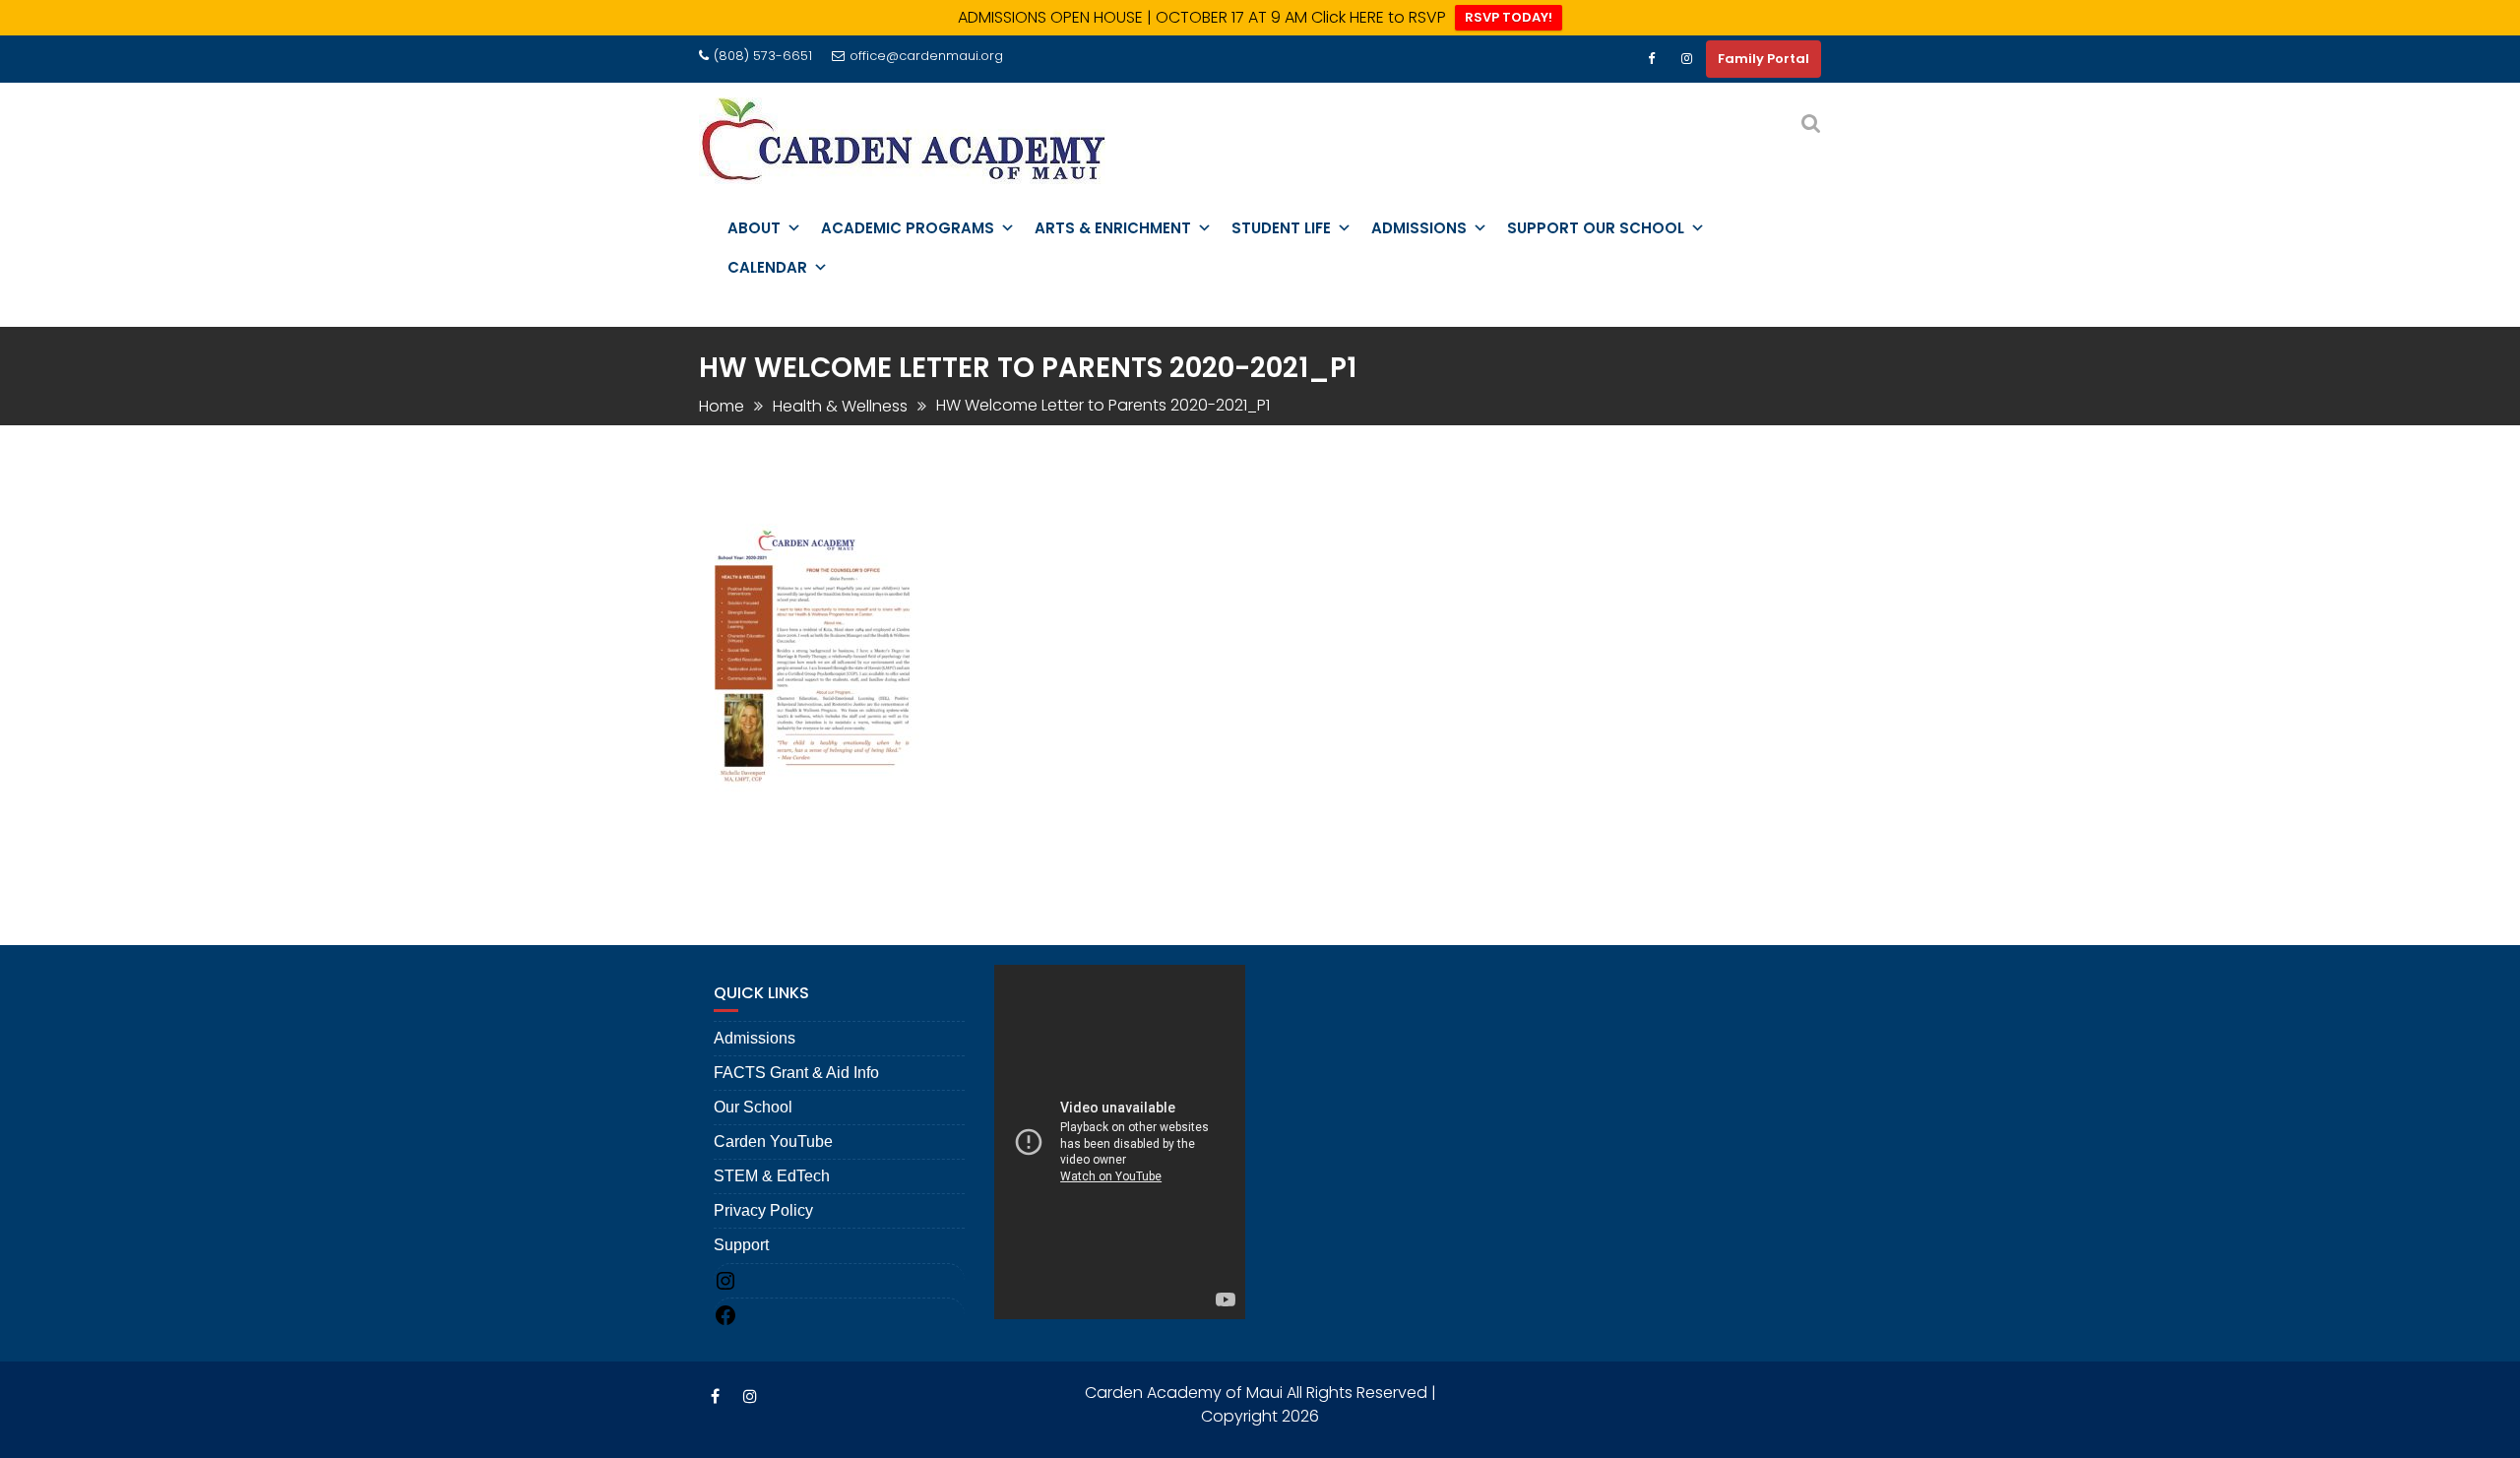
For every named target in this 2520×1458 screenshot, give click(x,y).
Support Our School (1596, 228)
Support (741, 1246)
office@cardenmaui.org (926, 56)
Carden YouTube (773, 1142)
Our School (753, 1108)
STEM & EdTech (772, 1177)
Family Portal (1764, 59)
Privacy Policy (763, 1211)
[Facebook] (1651, 59)
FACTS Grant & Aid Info (796, 1074)
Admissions (755, 1039)
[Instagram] (1686, 59)
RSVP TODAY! (1509, 17)
